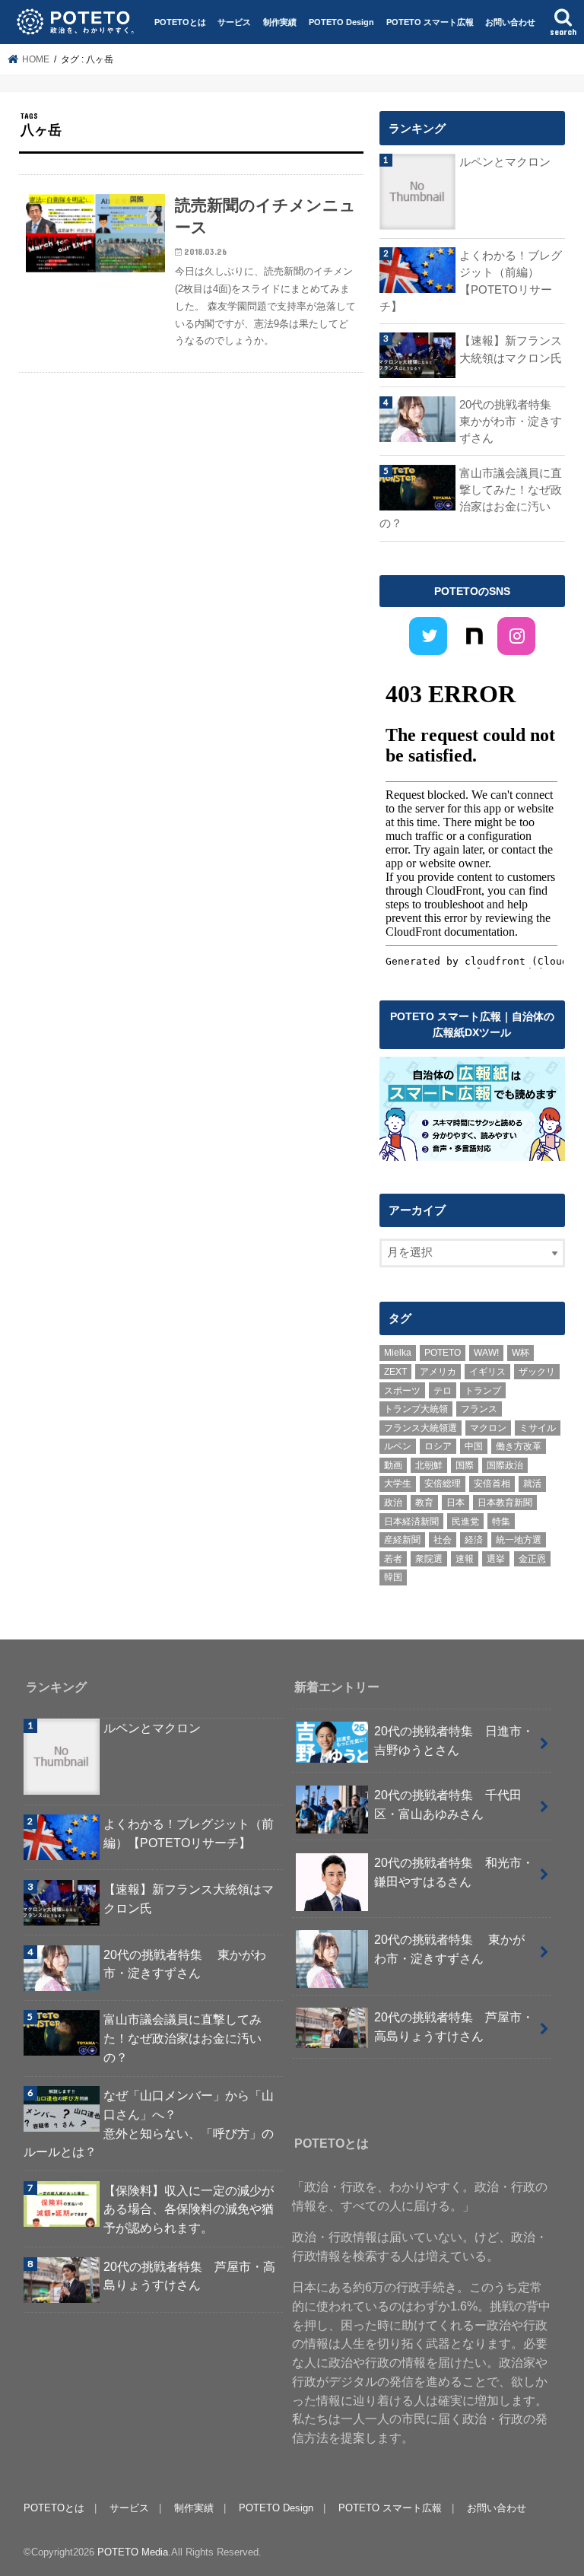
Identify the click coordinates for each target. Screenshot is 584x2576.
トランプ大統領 (416, 1409)
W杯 (521, 1353)
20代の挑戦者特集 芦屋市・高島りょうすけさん (189, 2276)
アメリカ (438, 1372)
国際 (465, 1465)
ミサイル (538, 1428)
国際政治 (505, 1465)
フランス (479, 1409)
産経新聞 (402, 1540)
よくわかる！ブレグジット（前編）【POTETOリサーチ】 (471, 281)
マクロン (488, 1428)
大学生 (398, 1484)
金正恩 (532, 1559)
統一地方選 (519, 1540)
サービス (234, 22)
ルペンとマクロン (505, 162)
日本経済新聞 (411, 1522)
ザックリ (537, 1372)
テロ (443, 1391)
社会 (443, 1540)
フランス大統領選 (421, 1428)
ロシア (438, 1446)
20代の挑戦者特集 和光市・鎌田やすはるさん (454, 1872)
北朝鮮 (429, 1465)
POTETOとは (180, 22)
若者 (393, 1559)
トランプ (483, 1391)
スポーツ (402, 1391)
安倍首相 (492, 1484)
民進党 (465, 1522)
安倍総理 (443, 1484)
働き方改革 (519, 1446)
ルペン (398, 1446)
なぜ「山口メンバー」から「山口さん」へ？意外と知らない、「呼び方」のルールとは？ (149, 2123)
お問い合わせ (510, 22)
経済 (474, 1540)
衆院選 (429, 1559)
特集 (501, 1522)
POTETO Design (341, 22)
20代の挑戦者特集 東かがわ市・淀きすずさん (512, 421)
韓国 (393, 1577)
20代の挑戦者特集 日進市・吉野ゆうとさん (454, 1740)
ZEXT (395, 1372)
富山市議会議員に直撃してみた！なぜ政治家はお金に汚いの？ (471, 499)
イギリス (487, 1372)
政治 (393, 1503)
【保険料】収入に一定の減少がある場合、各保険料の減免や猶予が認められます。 (189, 2209)
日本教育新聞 (505, 1503)
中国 (474, 1446)
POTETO (443, 1353)
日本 (455, 1503)
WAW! (486, 1353)
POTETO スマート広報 (430, 22)
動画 (393, 1465)
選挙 (496, 1559)
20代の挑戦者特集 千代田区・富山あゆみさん (448, 1804)
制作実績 (280, 22)
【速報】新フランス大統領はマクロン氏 (511, 349)
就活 (532, 1484)
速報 (465, 1559)
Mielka (398, 1353)
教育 (424, 1503)
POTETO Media (133, 2552)
